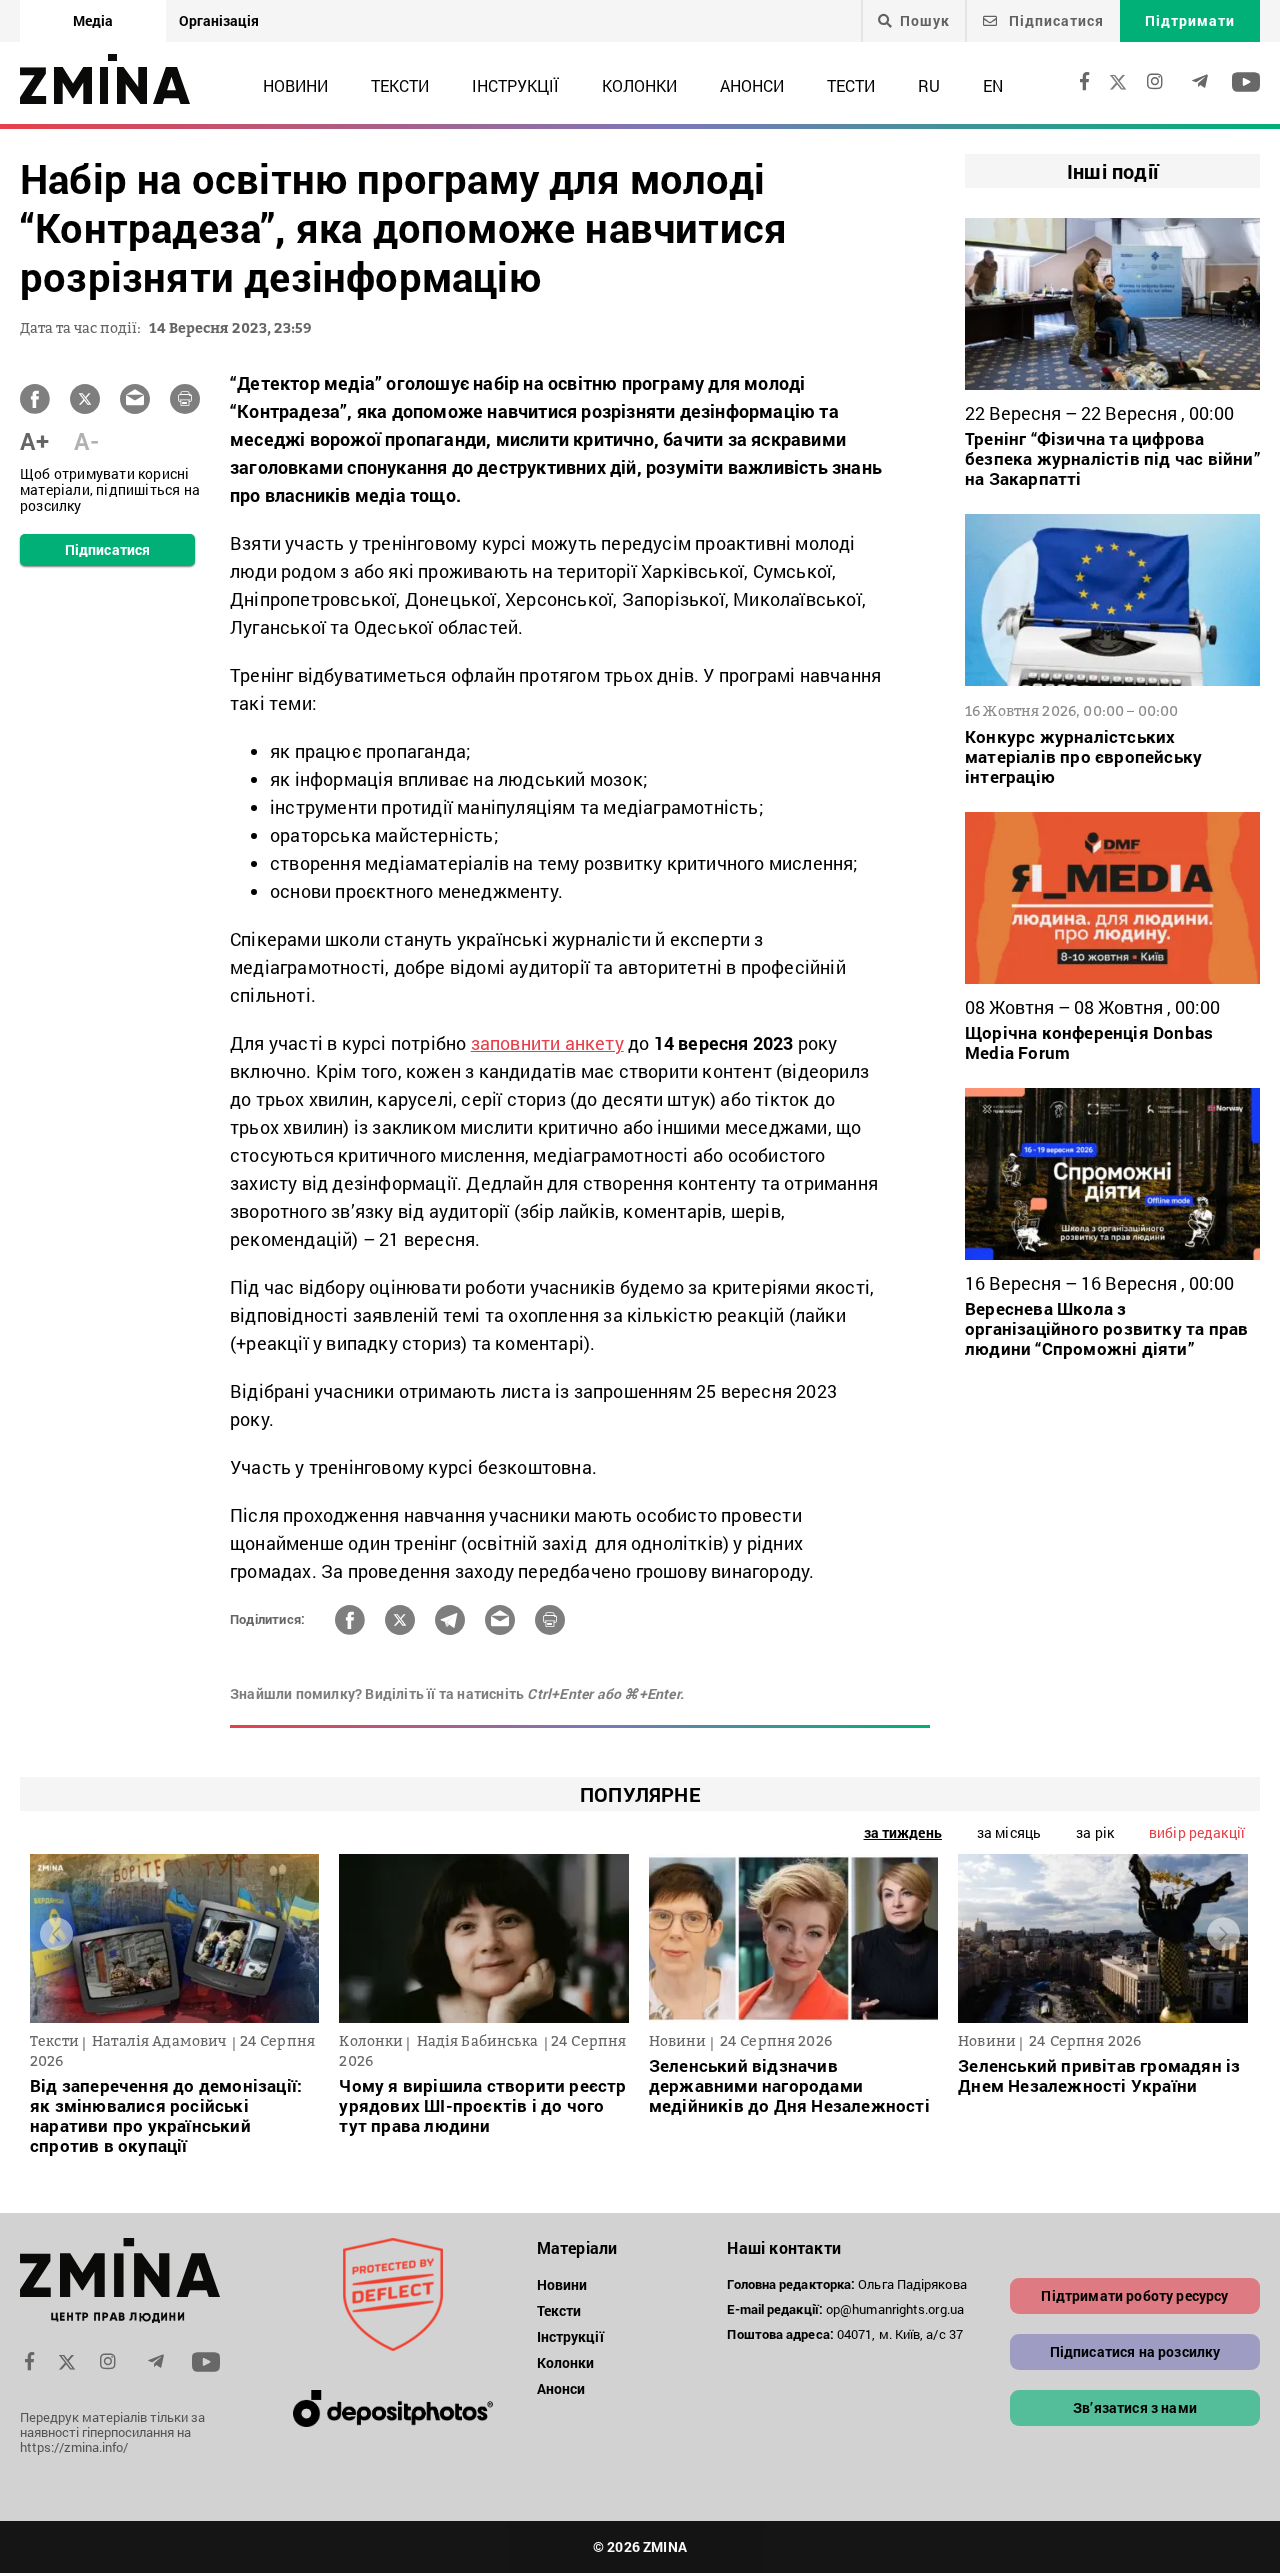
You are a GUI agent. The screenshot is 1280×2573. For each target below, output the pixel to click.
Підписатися (1054, 20)
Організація (219, 20)
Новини (295, 85)
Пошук (925, 21)
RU (929, 85)
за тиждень (903, 1832)
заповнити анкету (547, 1043)
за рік (1095, 1832)
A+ (34, 441)
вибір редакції (1197, 1832)
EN (993, 85)
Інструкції (515, 85)
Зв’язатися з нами (1135, 2407)
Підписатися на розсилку (1135, 2351)
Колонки (639, 85)
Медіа (93, 20)
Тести (851, 85)
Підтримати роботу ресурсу (1134, 2295)
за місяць (1009, 1832)
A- (86, 441)
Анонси (752, 85)
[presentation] (56, 1934)
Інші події (1112, 171)
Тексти (400, 85)
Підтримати (1190, 20)
